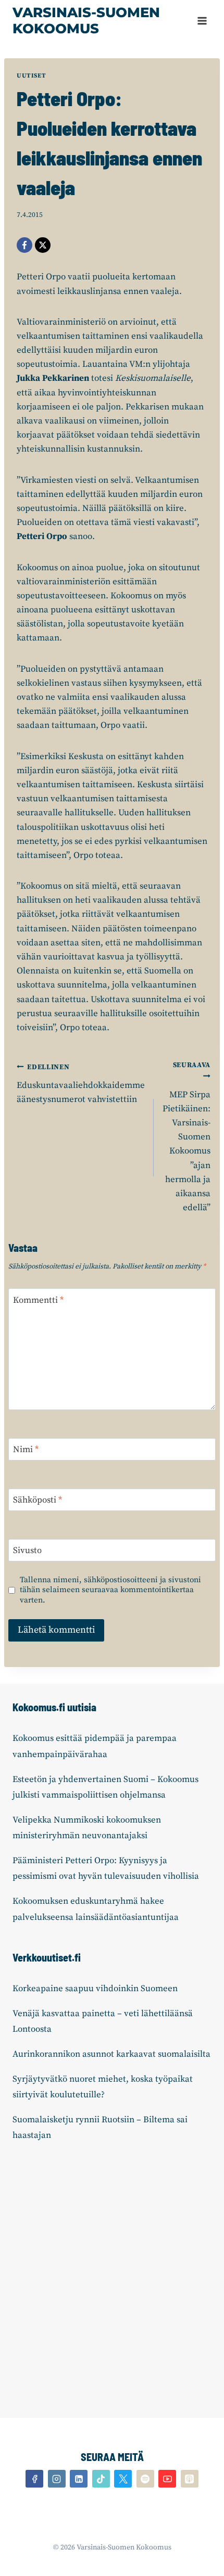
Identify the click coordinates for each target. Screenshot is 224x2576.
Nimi (26, 1450)
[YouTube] (167, 2479)
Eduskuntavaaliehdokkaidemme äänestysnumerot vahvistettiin (81, 1084)
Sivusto (27, 1550)
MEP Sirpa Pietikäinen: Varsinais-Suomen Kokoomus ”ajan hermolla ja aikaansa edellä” (186, 1137)
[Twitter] (123, 2479)
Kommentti (38, 1300)
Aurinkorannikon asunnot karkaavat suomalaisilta (111, 2054)
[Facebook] (24, 245)
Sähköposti (38, 1500)
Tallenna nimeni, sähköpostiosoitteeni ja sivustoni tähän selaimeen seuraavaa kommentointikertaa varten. (110, 1590)
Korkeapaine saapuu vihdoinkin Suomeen (95, 1989)
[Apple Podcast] (190, 2479)
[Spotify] (145, 2479)
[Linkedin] (79, 2479)
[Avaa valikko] (202, 21)
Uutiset (31, 76)
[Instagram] (57, 2479)
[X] (43, 245)
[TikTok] (101, 2479)
